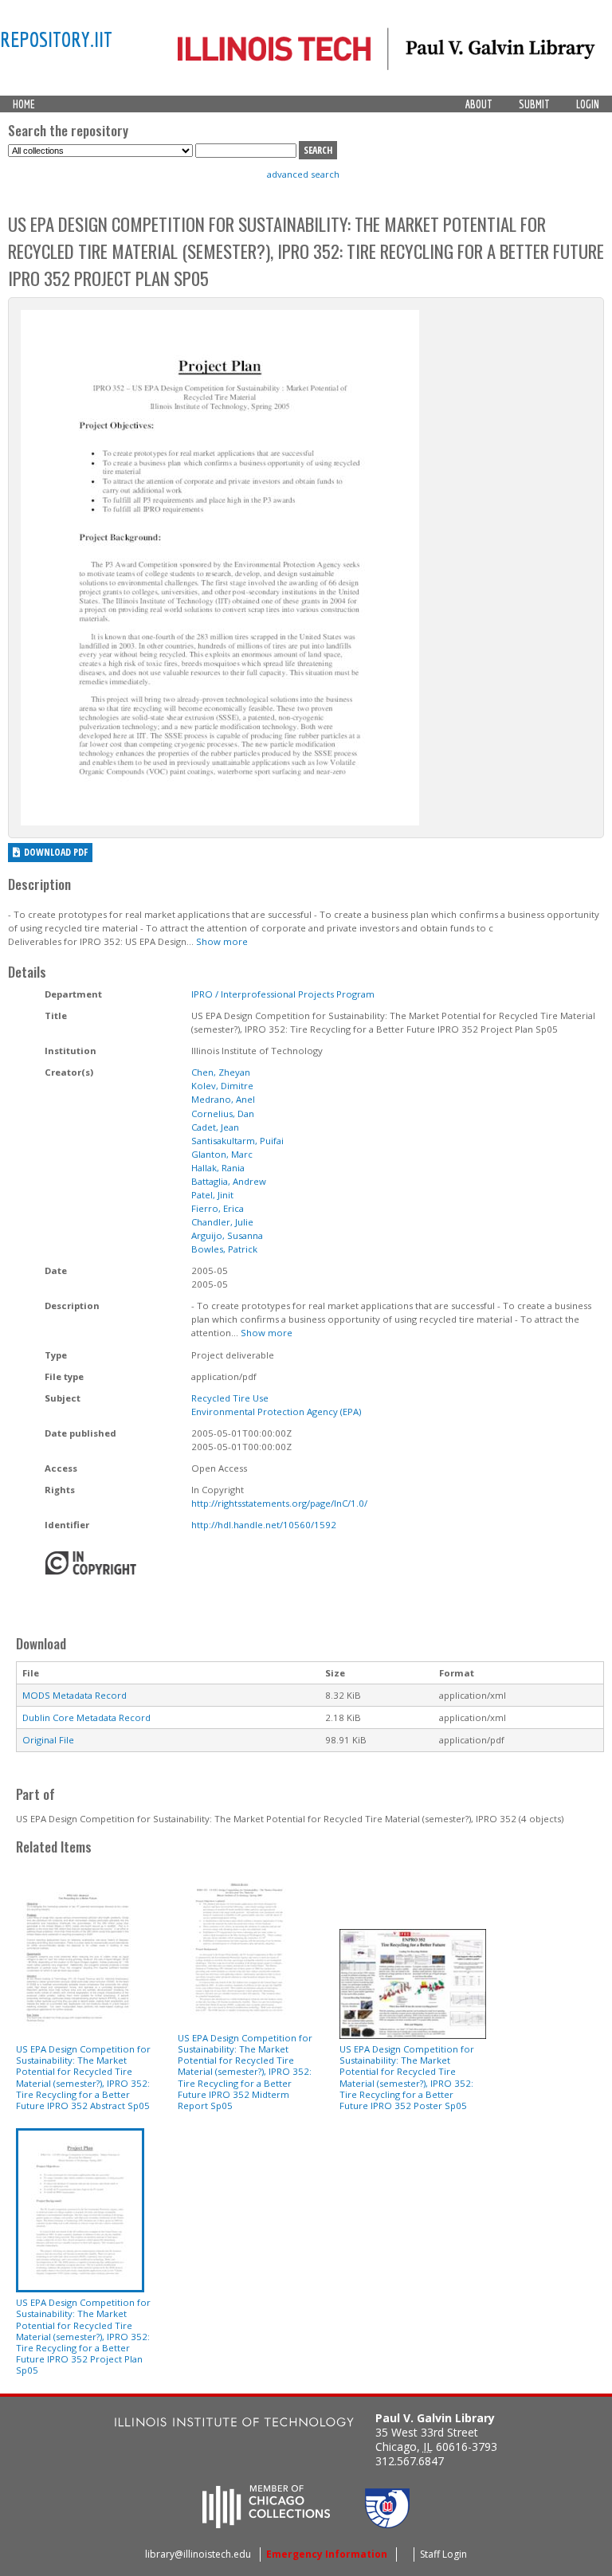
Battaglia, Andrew (229, 1181)
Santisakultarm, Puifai (237, 1141)
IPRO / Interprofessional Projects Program (283, 994)
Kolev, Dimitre (222, 1086)
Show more (222, 941)
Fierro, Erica (218, 1208)
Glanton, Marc (222, 1154)
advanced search (303, 174)
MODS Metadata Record (75, 1695)
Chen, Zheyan (221, 1072)
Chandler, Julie (222, 1222)
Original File (48, 1740)
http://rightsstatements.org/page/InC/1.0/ (279, 1503)
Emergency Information (327, 2554)
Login (588, 104)
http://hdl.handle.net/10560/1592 (264, 1525)
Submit (534, 104)
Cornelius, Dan (223, 1114)
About (479, 104)
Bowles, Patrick (224, 1249)
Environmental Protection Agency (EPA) (276, 1412)
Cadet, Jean (215, 1127)
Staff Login (443, 2554)
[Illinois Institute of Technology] (234, 2424)
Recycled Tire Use (230, 1398)
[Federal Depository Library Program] (387, 2523)
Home (24, 104)
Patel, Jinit (212, 1195)
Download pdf (56, 852)
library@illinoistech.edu (198, 2554)
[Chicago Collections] (266, 2523)
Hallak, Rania (218, 1168)
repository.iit (56, 39)
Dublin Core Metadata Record (86, 1717)
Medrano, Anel (223, 1099)
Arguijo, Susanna (227, 1235)
